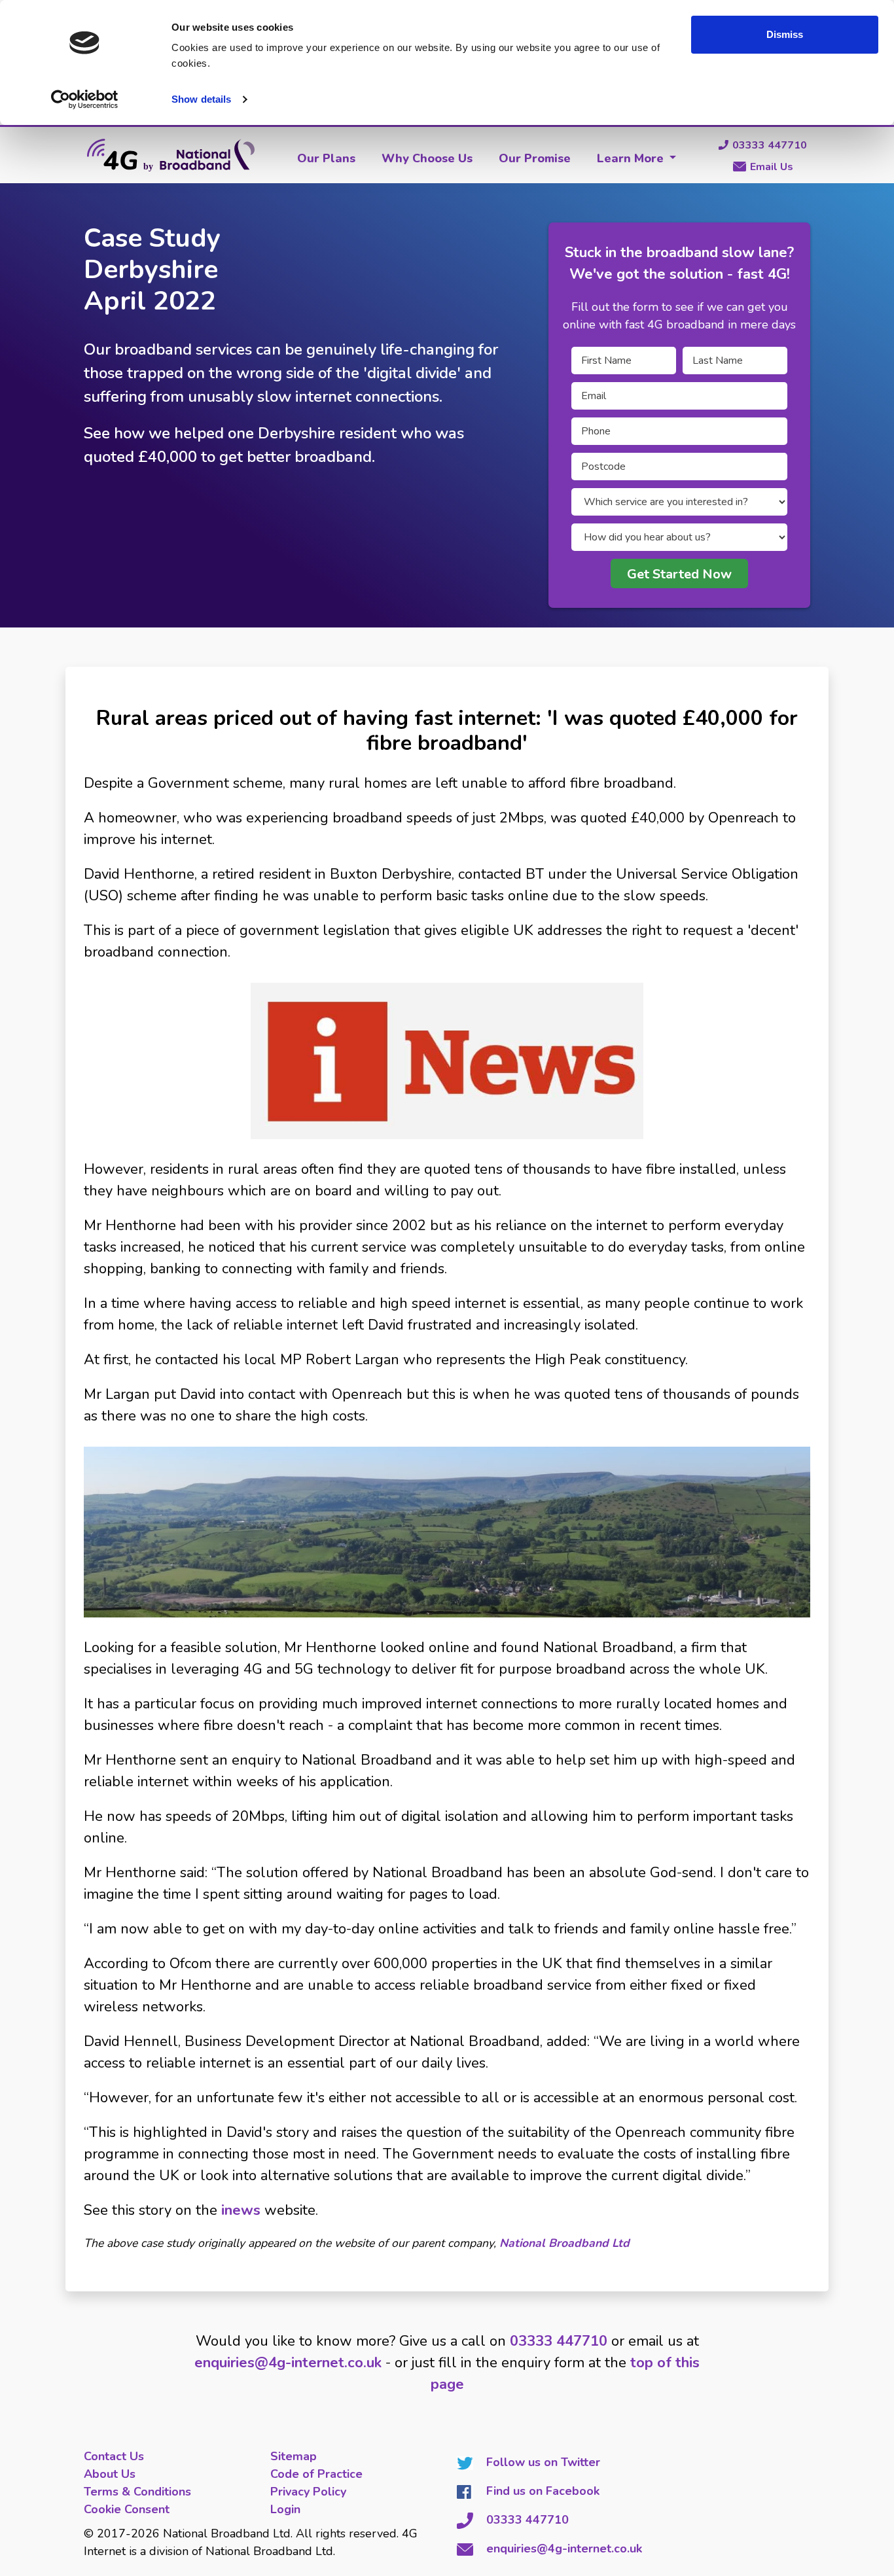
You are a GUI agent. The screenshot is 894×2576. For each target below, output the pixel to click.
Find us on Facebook (543, 2491)
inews (241, 2210)
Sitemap (294, 2456)
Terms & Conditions (137, 2492)
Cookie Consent (127, 2509)
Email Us (772, 167)
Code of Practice (316, 2474)
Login (285, 2509)
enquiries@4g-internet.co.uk (288, 2363)
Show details (201, 99)
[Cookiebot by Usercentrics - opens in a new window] (85, 99)
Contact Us (114, 2456)
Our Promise (535, 158)
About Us (110, 2474)
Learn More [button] (632, 158)
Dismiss (785, 34)
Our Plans (326, 158)
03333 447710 (770, 145)
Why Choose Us (427, 158)
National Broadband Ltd (564, 2243)
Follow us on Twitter (543, 2462)
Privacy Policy (308, 2492)
